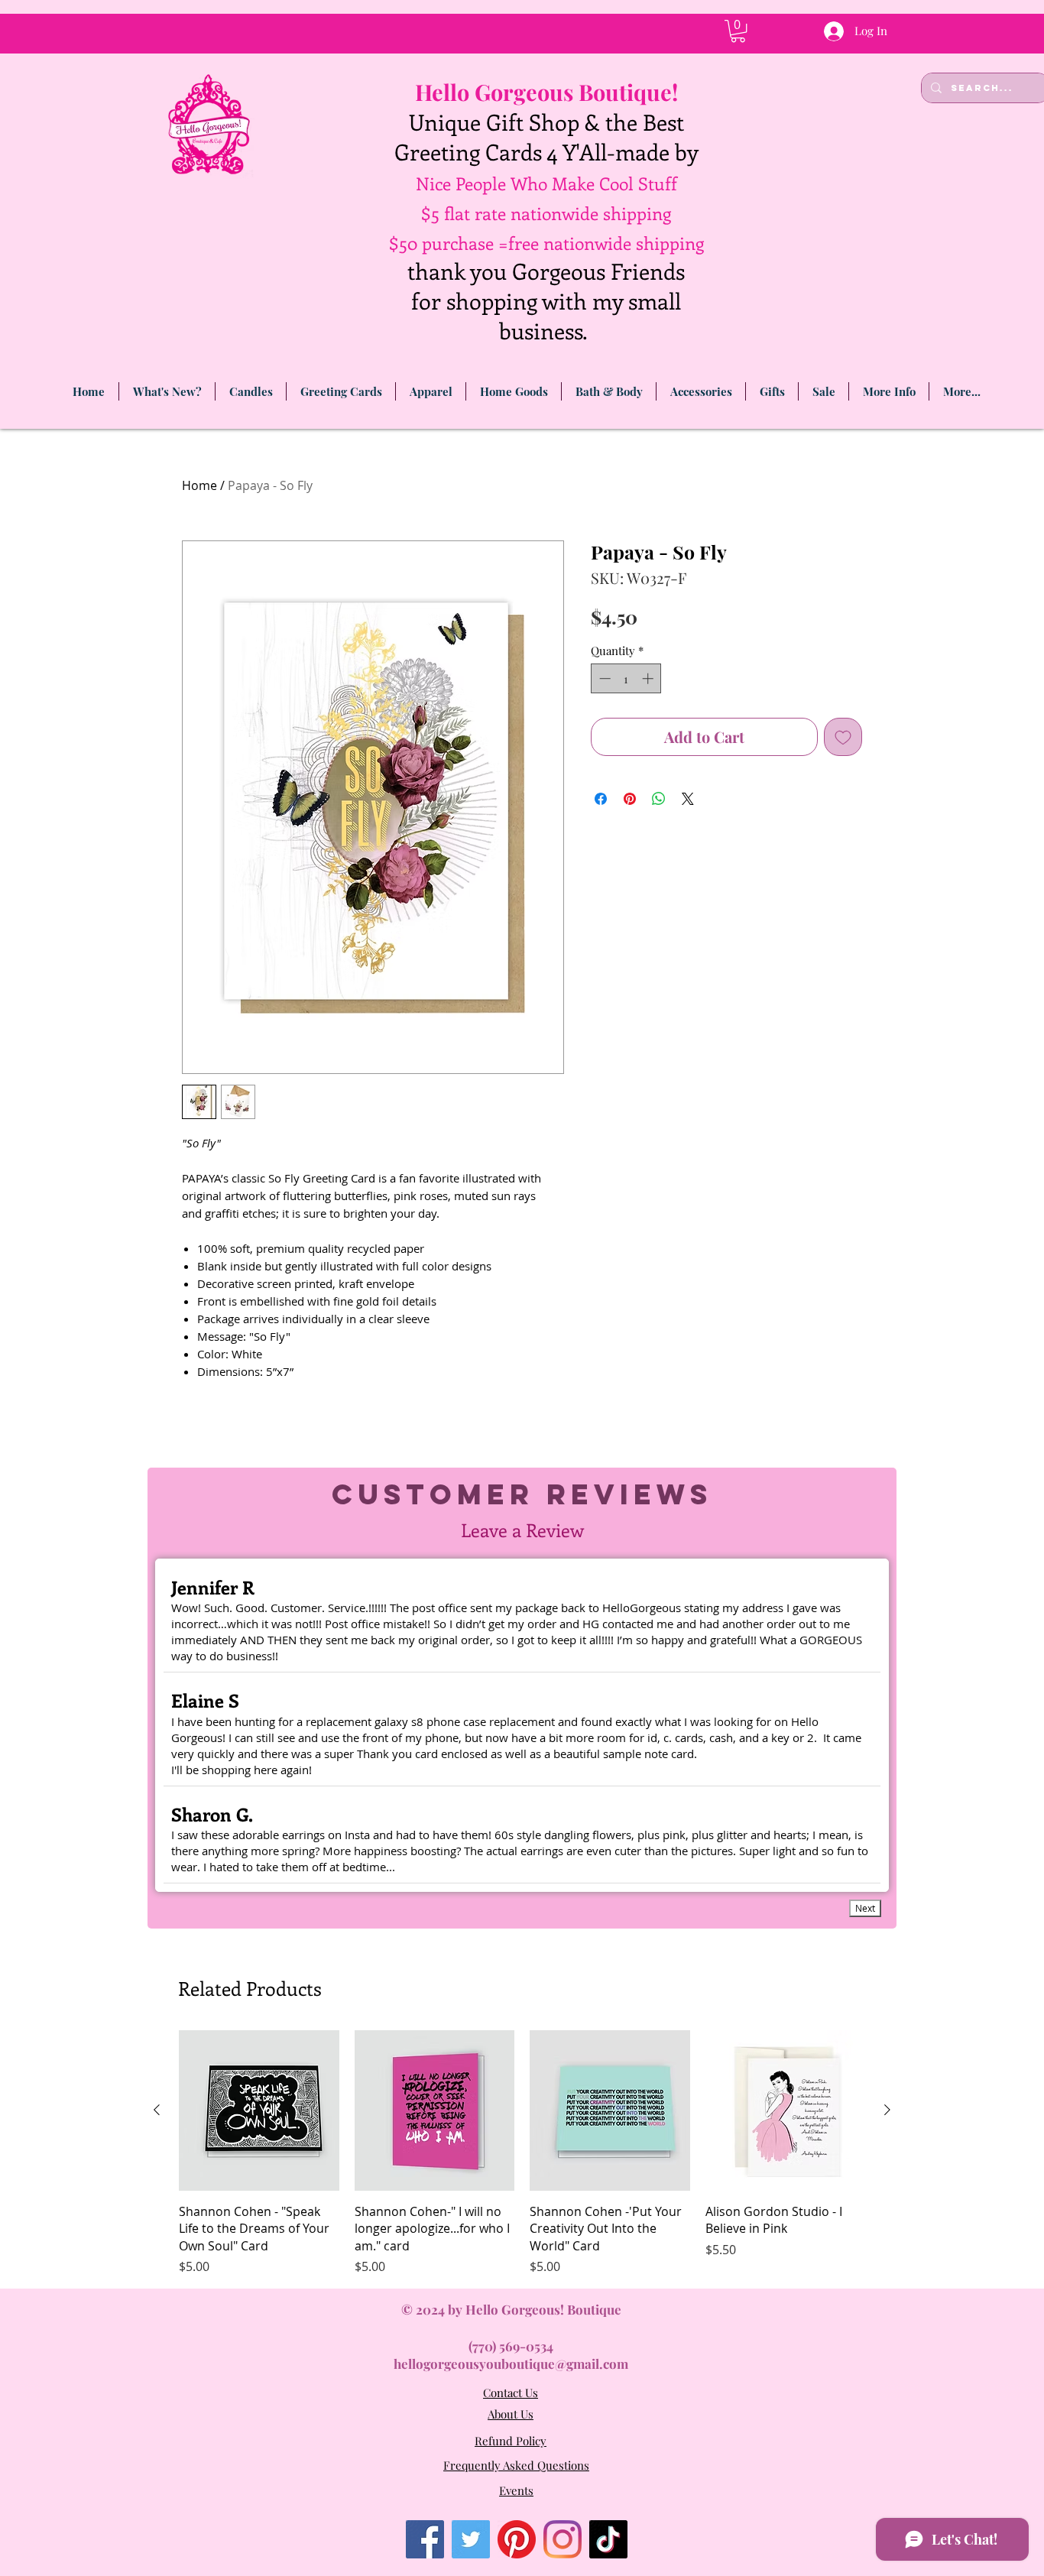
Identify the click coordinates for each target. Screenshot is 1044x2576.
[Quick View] (259, 2110)
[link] (738, 31)
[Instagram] (563, 2539)
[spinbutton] (626, 678)
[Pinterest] (517, 2539)
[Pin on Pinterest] (630, 799)
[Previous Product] (157, 2110)
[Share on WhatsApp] (659, 799)
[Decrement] (603, 678)
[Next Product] (887, 2110)
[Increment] (649, 678)
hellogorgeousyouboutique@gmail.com (511, 2363)
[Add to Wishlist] (843, 737)
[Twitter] (471, 2539)
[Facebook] (425, 2539)
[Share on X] (688, 799)
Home (199, 485)
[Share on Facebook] (601, 799)
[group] (522, 2153)
